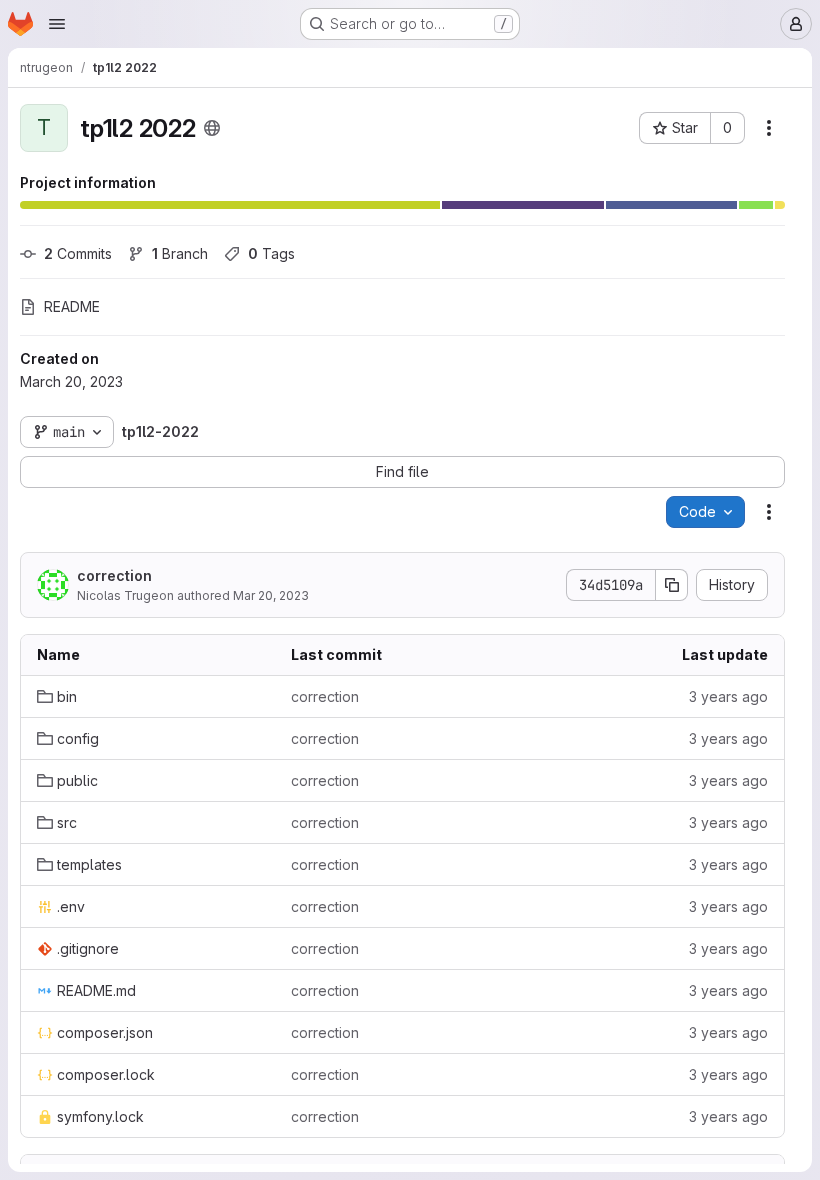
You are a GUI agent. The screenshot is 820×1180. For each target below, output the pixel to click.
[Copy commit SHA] (672, 585)
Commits (78, 253)
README (72, 306)
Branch (180, 253)
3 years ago (728, 696)
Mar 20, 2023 (271, 595)
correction (114, 575)
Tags (271, 253)
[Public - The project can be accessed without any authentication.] (212, 128)
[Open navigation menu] (57, 24)
